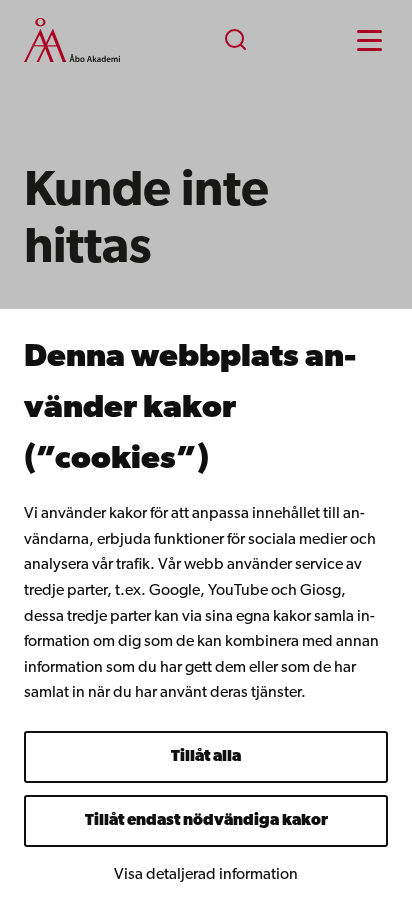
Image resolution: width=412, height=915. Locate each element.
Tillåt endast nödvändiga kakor (206, 821)
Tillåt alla (206, 757)
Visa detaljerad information (206, 875)
